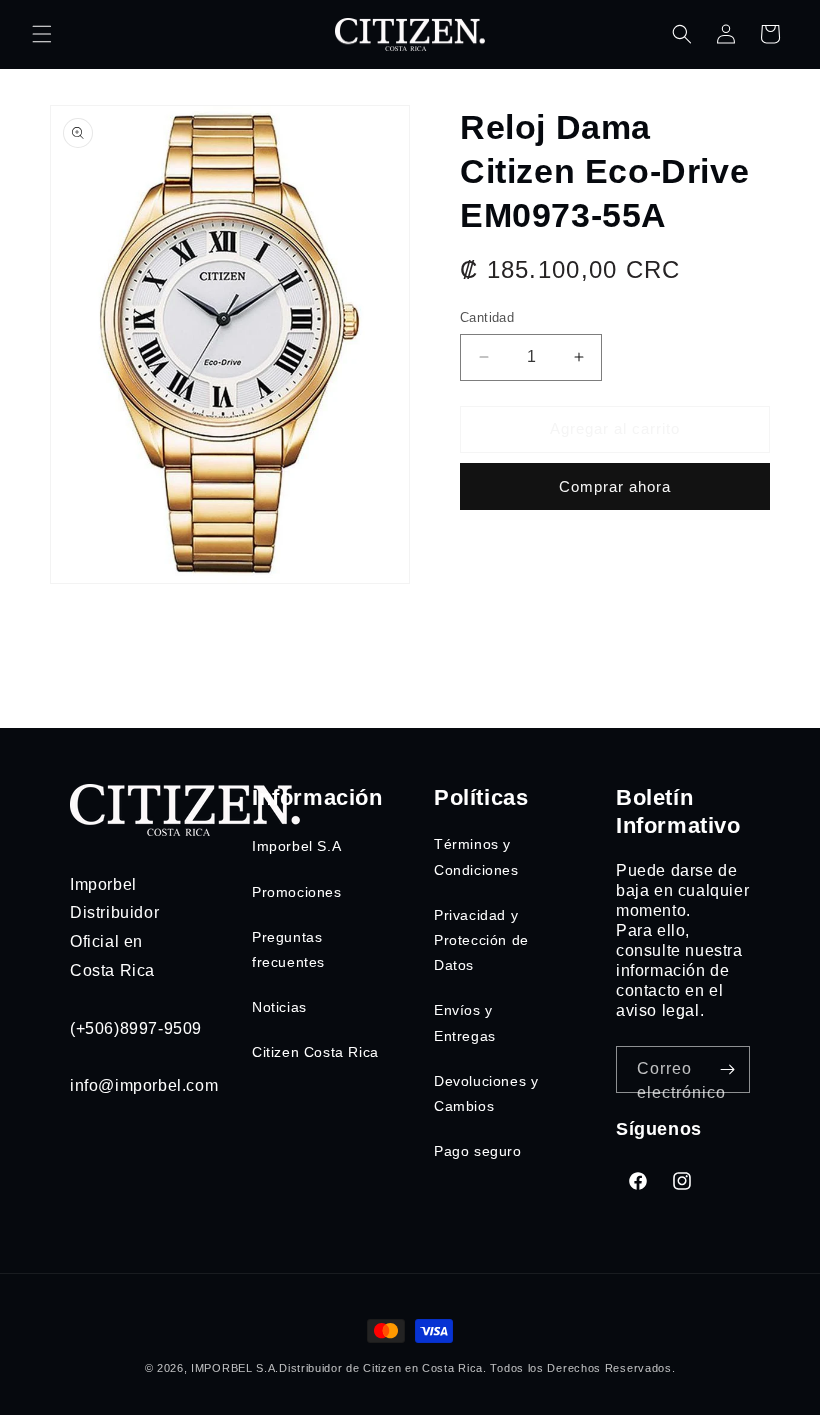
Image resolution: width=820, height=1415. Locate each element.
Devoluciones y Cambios (486, 1093)
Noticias (279, 1007)
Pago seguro (478, 1151)
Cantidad (487, 317)
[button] (42, 34)
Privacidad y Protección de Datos (481, 940)
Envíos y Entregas (465, 1022)
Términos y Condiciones (476, 856)
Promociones (297, 892)
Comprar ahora (615, 486)
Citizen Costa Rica (315, 1052)
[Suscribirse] (727, 1069)
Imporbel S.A (296, 846)
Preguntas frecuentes (288, 949)
